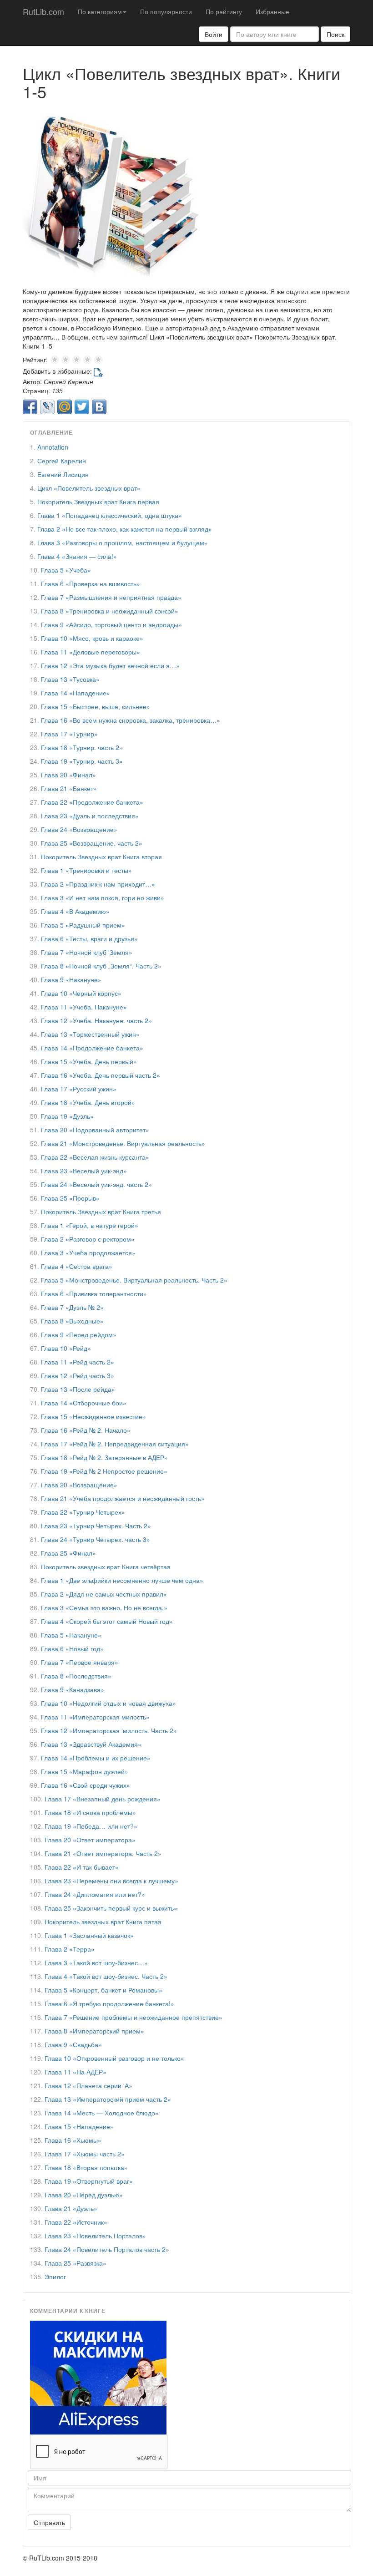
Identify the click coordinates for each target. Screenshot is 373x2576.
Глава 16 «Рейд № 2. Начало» (86, 1430)
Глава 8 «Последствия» (76, 1676)
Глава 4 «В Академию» (75, 911)
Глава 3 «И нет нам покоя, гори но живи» (103, 898)
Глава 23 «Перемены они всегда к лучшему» (111, 1881)
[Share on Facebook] (30, 407)
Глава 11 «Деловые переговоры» (91, 652)
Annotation (53, 447)
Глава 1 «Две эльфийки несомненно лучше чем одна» (122, 1580)
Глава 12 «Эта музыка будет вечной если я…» (110, 665)
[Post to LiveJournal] (47, 407)
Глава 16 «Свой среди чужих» (86, 1785)
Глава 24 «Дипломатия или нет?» (95, 1894)
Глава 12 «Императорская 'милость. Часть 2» (109, 1730)
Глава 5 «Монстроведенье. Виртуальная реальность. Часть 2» (134, 1280)
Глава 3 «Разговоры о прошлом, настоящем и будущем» (123, 543)
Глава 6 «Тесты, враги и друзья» (89, 938)
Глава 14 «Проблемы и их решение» (96, 1758)
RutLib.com (43, 11)
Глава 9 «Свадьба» (73, 2044)
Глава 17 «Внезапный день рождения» (103, 1799)
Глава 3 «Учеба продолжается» (88, 1253)
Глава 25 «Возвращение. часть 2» (92, 843)
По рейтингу (224, 11)
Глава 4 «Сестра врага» (77, 1266)
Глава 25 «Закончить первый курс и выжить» (111, 1908)
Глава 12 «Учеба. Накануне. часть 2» (96, 1020)
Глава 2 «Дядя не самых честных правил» (104, 1594)
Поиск (335, 34)
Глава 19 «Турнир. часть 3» (82, 761)
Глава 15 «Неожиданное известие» (93, 1416)
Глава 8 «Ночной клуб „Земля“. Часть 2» (101, 966)
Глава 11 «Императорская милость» (95, 1717)
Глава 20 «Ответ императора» (90, 1840)
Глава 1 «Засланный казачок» (89, 1935)
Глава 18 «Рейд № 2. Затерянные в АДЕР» (104, 1457)
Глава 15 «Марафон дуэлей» (85, 1771)
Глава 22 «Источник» (76, 2222)
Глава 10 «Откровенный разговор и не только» (114, 2058)
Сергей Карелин (62, 461)
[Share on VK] (99, 407)
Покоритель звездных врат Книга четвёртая (106, 1567)
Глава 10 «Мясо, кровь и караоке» (92, 638)
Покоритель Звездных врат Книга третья (101, 1212)
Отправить (49, 2522)
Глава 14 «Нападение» (76, 693)
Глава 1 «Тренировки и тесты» (86, 870)
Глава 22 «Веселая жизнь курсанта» (95, 1157)
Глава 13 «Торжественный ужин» (90, 1034)
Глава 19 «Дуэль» (67, 1116)
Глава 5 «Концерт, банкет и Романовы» (103, 1990)
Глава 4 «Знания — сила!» (77, 556)
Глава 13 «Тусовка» (70, 679)
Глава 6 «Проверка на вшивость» (91, 583)
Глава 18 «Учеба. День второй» (88, 1102)
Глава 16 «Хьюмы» (73, 2140)
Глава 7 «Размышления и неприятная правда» (111, 597)
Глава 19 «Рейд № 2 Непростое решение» (104, 1471)
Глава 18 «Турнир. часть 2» (82, 747)
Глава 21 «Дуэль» (71, 2208)
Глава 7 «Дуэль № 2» (72, 1307)
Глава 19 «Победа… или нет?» (91, 1826)
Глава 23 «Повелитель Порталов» (95, 2236)
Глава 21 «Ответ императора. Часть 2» (103, 1853)
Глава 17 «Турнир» (69, 734)
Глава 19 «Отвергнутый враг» (89, 2181)
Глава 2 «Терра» (70, 1949)
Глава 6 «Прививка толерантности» (94, 1293)
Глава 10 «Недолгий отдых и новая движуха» (108, 1703)
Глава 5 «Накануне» (71, 1635)
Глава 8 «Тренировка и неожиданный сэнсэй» (110, 611)
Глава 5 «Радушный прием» (83, 925)
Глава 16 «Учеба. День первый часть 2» (101, 1075)
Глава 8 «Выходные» (72, 1321)
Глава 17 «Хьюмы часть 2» (85, 2154)
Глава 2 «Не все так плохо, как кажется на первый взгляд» (125, 529)
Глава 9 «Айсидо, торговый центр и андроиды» (111, 624)
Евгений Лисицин (63, 474)
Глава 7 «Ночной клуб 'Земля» (87, 952)
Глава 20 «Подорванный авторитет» (95, 1130)
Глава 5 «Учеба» (66, 570)
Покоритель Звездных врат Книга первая (98, 502)
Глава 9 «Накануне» (71, 979)
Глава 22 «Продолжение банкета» (92, 802)
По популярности (166, 11)
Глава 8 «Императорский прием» (94, 2031)
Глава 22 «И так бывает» (82, 1867)
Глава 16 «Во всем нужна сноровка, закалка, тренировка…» (131, 720)
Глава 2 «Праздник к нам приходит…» (98, 884)
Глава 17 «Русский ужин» (79, 1089)
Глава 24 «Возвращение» (79, 829)
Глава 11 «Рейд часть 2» (78, 1362)
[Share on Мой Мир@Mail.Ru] (65, 407)
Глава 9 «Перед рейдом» (79, 1334)
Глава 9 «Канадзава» (73, 1689)
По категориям (100, 11)
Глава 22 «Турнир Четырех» (83, 1512)
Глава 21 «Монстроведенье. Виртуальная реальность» (123, 1143)
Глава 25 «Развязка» (76, 2263)
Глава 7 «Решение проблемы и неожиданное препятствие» (134, 2017)
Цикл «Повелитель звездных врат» (89, 488)
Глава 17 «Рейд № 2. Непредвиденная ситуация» (115, 1444)
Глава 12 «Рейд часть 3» (78, 1375)
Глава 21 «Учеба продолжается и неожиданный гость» (123, 1498)
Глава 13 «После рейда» (78, 1389)
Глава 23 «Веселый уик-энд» (84, 1171)
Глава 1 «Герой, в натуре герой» (90, 1225)
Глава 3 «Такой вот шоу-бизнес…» (96, 1962)
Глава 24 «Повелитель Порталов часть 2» (107, 2249)
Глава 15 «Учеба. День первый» (89, 1061)
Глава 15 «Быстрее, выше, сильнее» (96, 706)
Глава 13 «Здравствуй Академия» (91, 1744)
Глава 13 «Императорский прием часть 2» (108, 2099)
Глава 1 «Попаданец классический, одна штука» (110, 515)
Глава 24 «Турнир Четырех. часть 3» (96, 1539)
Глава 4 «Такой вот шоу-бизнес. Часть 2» (106, 1976)
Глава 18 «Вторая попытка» (86, 2167)
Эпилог (55, 2277)
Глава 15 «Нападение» (79, 2126)
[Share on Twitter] (82, 407)
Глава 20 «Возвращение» (79, 1485)
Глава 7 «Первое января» (80, 1662)
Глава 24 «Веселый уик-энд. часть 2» (96, 1184)
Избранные (272, 11)
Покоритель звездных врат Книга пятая (103, 1922)
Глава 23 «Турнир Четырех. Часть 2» (96, 1526)
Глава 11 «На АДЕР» (76, 2072)
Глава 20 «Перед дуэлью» (84, 2195)
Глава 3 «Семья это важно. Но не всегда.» (104, 1607)
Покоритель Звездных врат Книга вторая (101, 857)
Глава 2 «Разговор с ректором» (88, 1239)
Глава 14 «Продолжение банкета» (92, 1048)
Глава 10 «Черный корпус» (81, 993)
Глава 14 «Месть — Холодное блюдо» (102, 2113)
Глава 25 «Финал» (68, 1553)
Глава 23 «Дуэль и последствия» (90, 816)
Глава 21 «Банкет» (69, 788)
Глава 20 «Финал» (68, 775)
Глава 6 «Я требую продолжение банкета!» (109, 2003)
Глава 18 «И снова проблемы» (90, 1812)
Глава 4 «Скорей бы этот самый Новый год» (107, 1621)
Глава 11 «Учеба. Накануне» (84, 1007)
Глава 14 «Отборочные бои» (84, 1403)
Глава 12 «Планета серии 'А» (88, 2085)
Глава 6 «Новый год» (72, 1648)
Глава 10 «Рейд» (66, 1348)
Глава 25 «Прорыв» (70, 1198)
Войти (214, 34)
